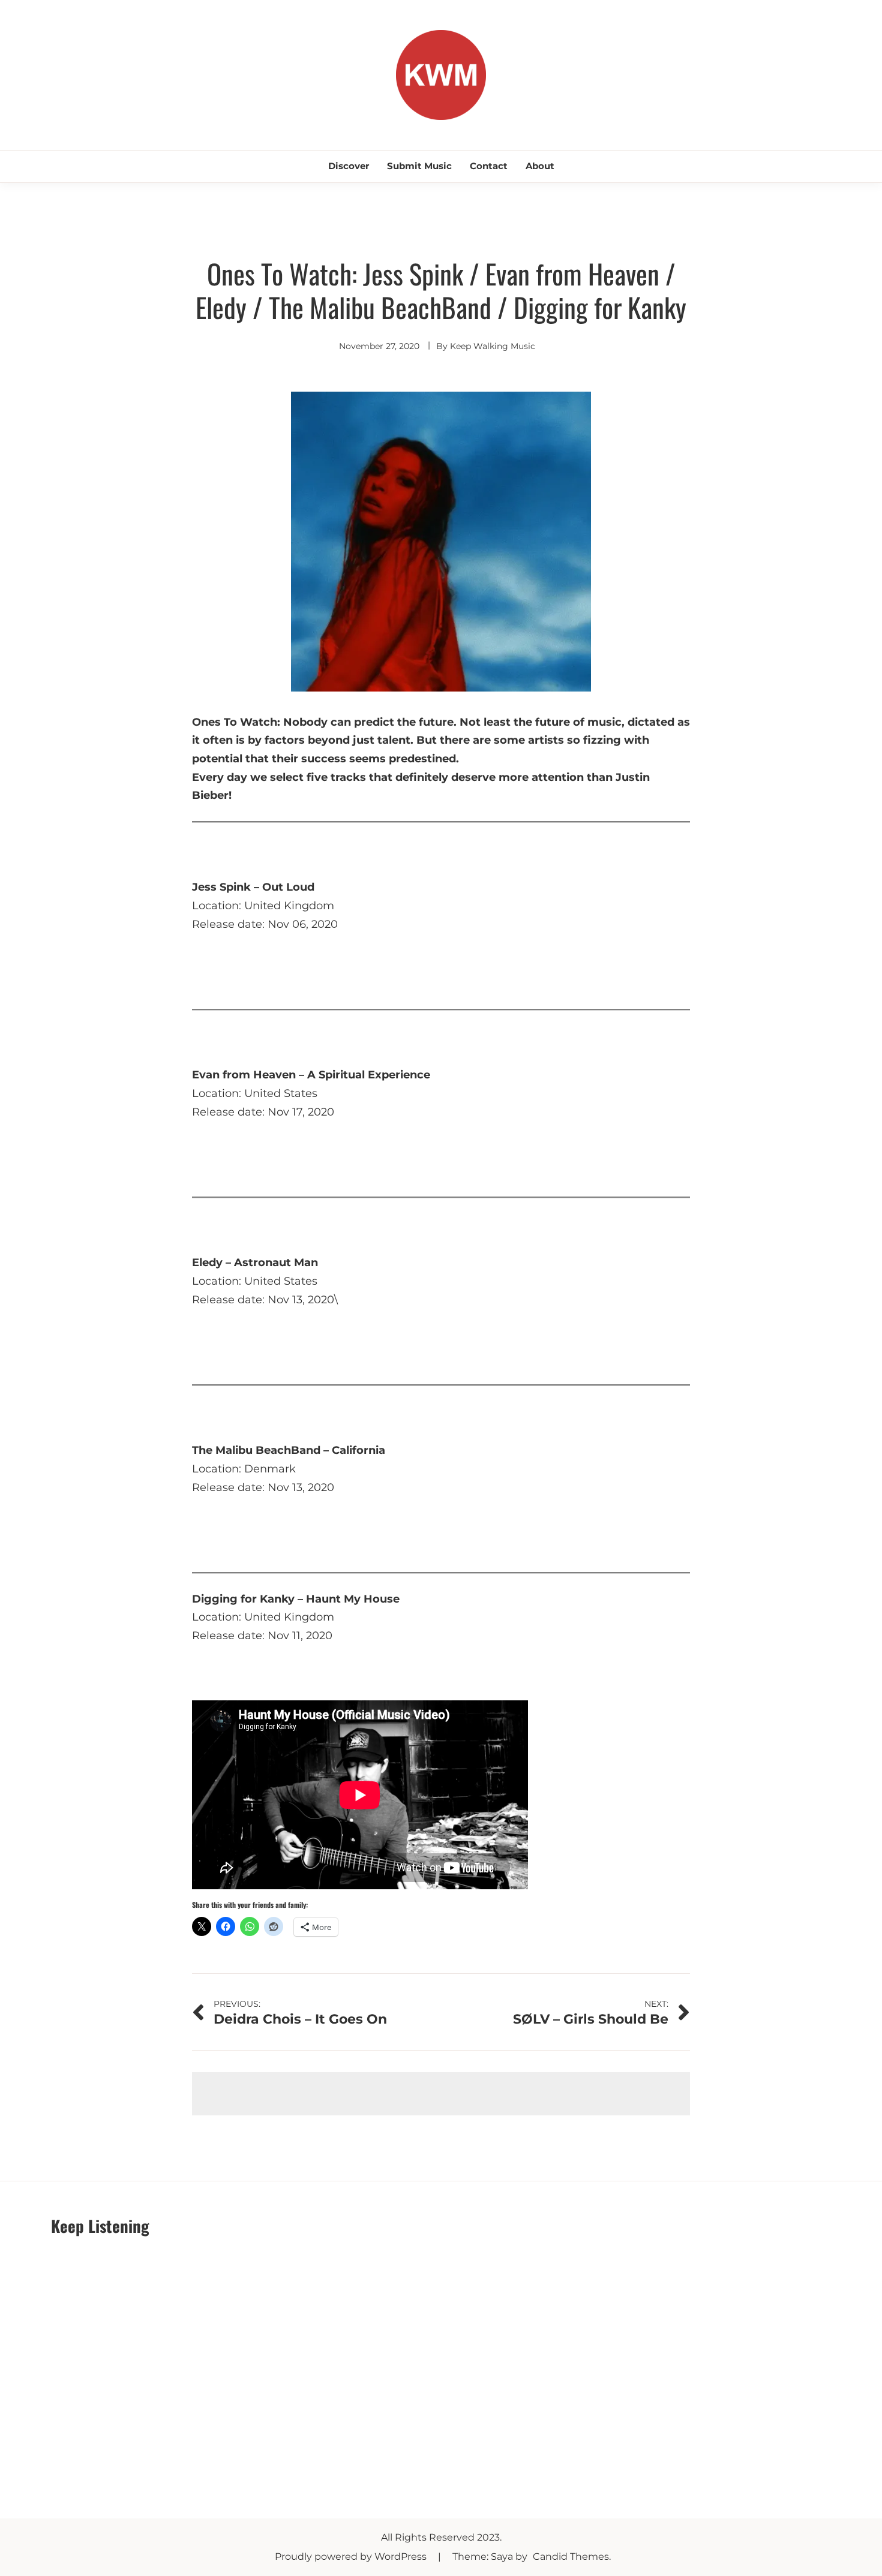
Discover (349, 166)
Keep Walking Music (493, 346)
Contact (489, 166)
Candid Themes (571, 2557)
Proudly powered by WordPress (352, 2557)
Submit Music (419, 166)
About (540, 166)
